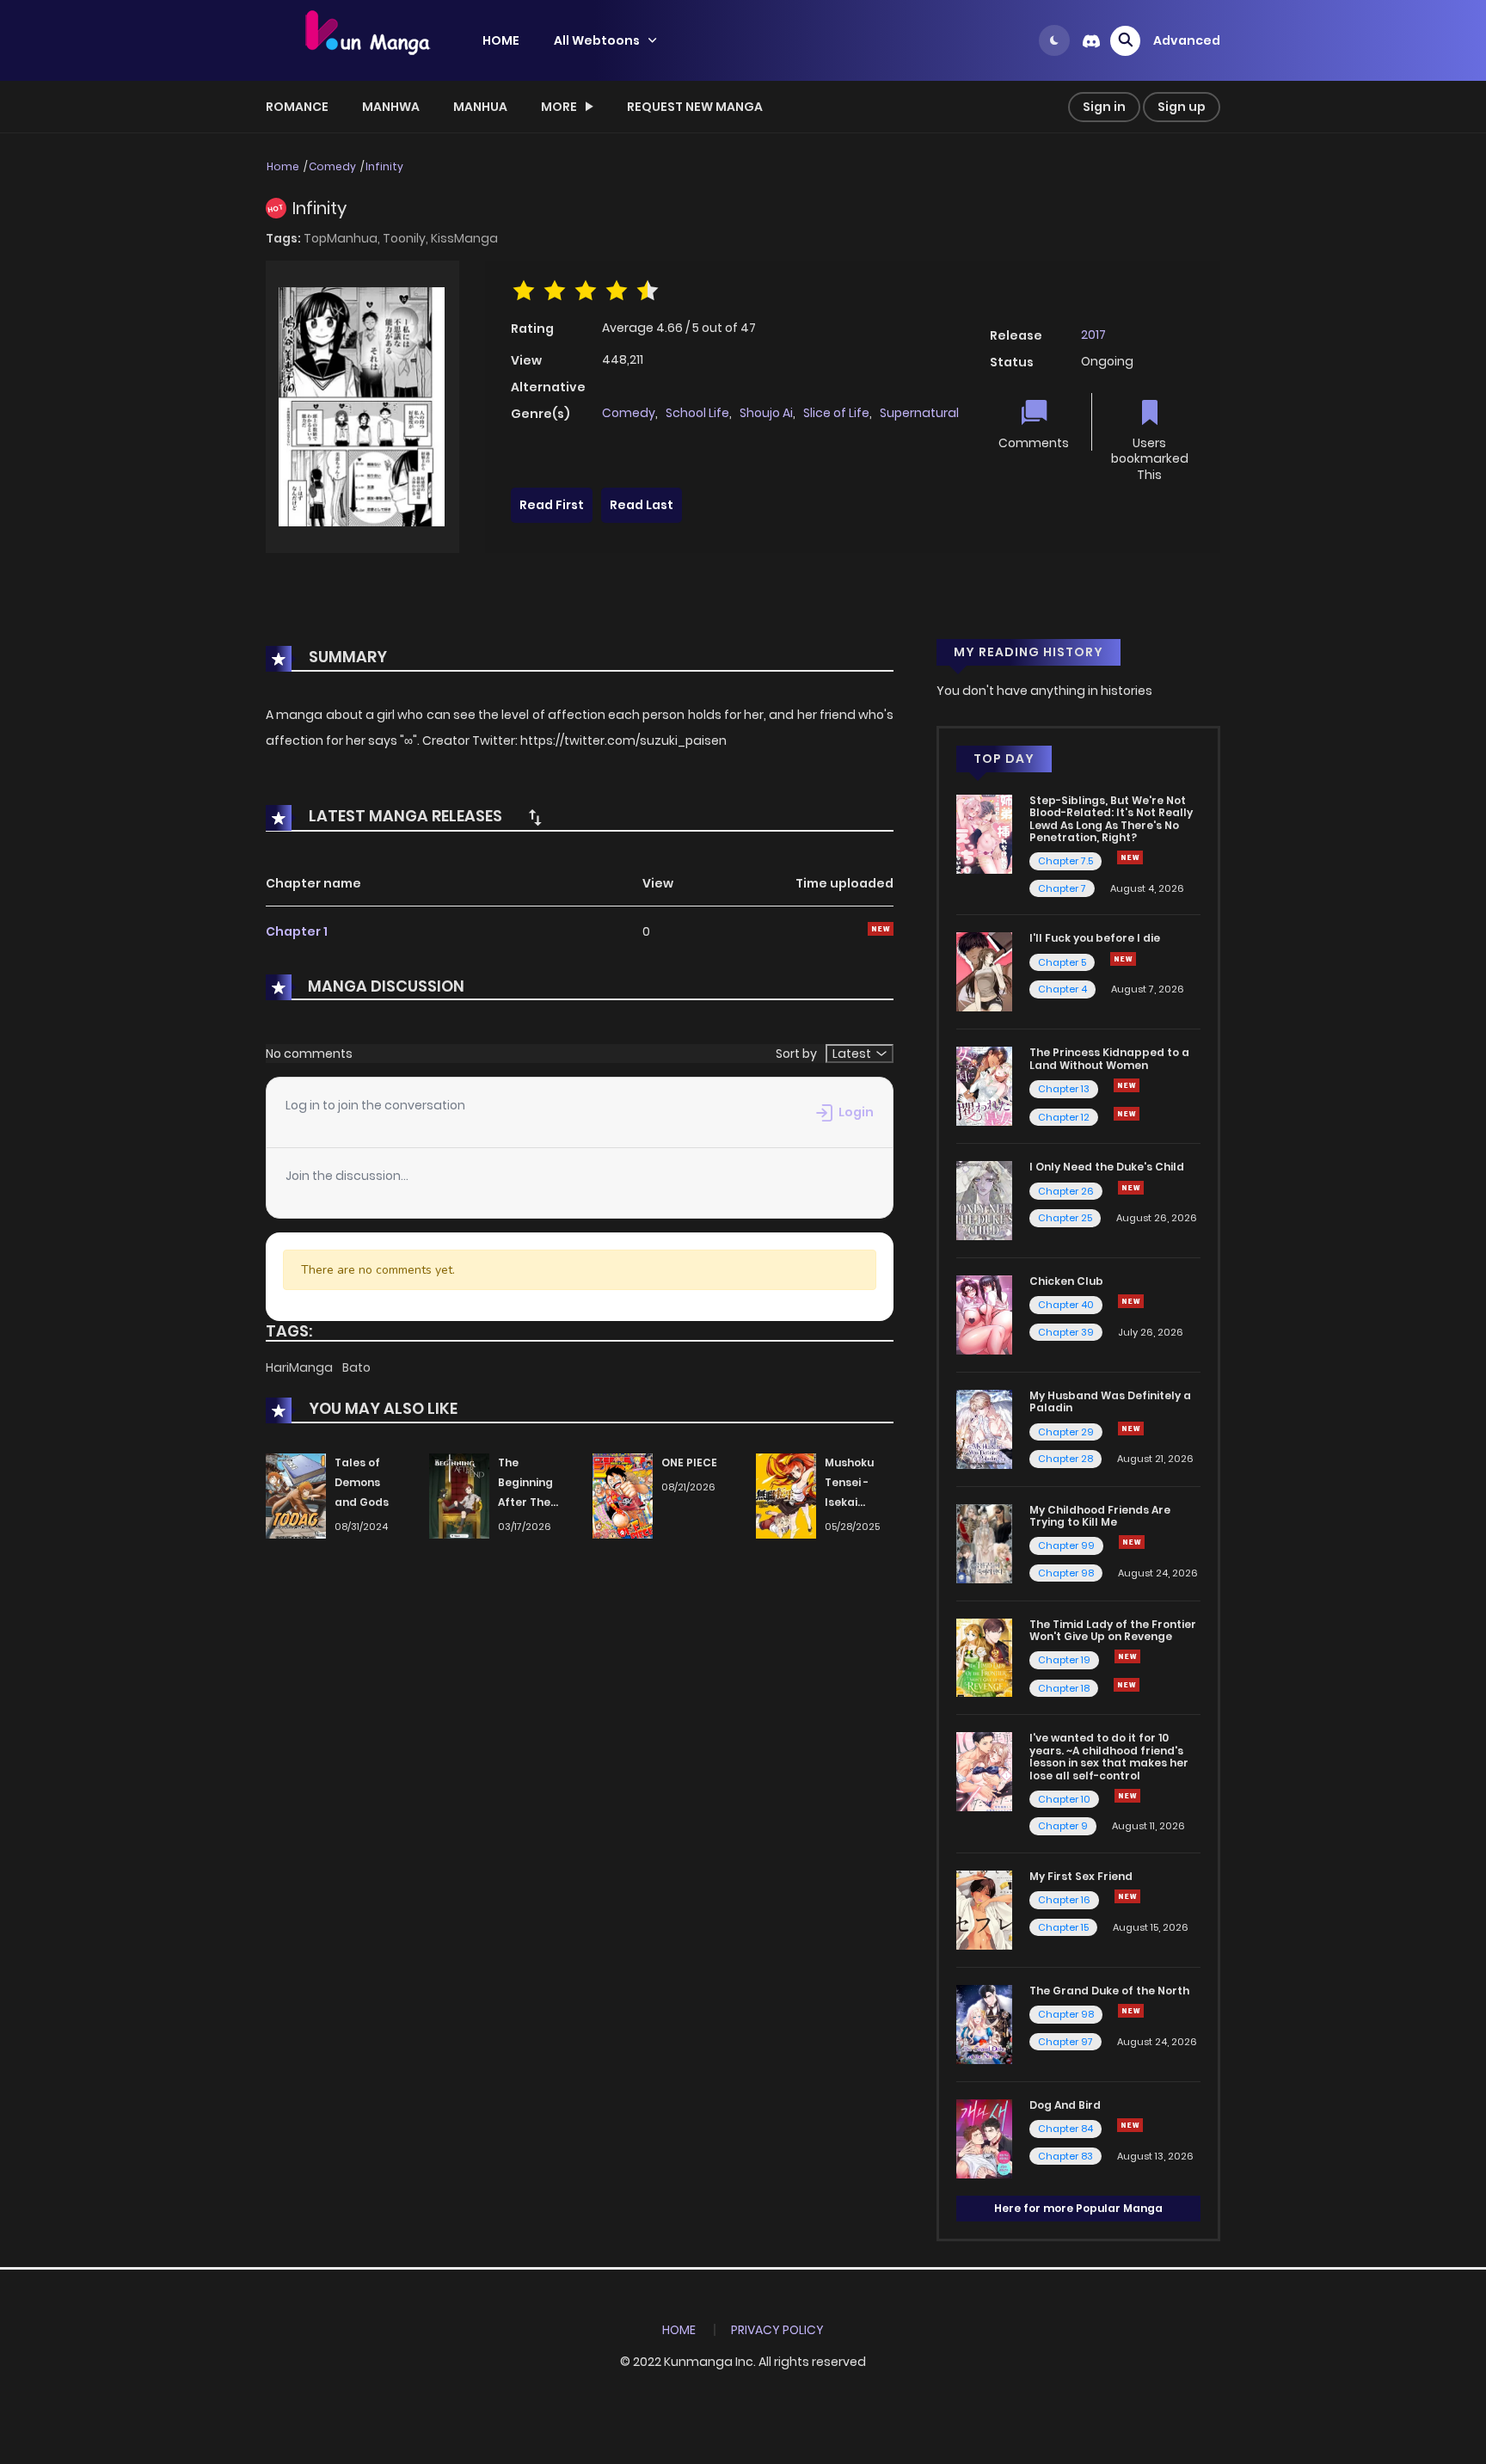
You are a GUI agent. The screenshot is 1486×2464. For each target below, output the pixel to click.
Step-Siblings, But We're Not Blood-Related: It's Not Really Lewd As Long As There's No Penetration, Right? (1111, 819)
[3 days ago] (1131, 2011)
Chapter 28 (1065, 1459)
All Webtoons (597, 40)
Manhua (480, 107)
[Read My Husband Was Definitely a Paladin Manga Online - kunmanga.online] (984, 1429)
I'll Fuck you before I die (1095, 938)
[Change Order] (535, 817)
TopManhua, (343, 238)
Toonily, (407, 238)
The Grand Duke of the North (1109, 1991)
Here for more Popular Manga (1078, 2208)
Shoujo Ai (766, 413)
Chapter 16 (1064, 1900)
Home (283, 166)
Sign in (1104, 107)
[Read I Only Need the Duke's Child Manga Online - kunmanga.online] (984, 1200)
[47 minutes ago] (1132, 1542)
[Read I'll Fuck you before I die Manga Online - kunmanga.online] (984, 971)
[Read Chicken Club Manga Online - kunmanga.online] (984, 1314)
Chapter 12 (1064, 1117)
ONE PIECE (689, 1462)
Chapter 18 (1064, 1688)
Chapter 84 (1065, 2129)
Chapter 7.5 (1065, 861)
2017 (1093, 335)
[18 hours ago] (1127, 1656)
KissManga (464, 238)
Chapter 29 (1066, 1432)
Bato (356, 1367)
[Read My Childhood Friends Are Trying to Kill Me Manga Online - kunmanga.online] (984, 1542)
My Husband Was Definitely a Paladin (1110, 1401)
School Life (697, 413)
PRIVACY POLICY (777, 2330)
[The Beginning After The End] (459, 1496)
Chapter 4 (1062, 989)
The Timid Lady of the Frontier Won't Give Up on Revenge (1113, 1630)
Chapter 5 (1062, 962)
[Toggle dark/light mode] (1054, 40)
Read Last (642, 505)
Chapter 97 (1065, 2042)
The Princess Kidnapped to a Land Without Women (1109, 1058)
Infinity (384, 166)
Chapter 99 (1066, 1545)
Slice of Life (836, 413)
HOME (501, 40)
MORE (559, 107)
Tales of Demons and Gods (362, 1482)
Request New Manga (695, 107)
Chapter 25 (1065, 1218)
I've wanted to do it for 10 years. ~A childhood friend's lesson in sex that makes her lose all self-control (1109, 1756)
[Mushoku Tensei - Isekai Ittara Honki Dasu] (786, 1496)
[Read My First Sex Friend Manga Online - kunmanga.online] (984, 1909)
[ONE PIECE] (623, 1496)
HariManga (301, 1367)
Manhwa (391, 107)
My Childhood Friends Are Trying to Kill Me (1100, 1516)
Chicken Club (1066, 1281)
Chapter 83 (1065, 2156)
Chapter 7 (1062, 888)
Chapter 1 (297, 931)
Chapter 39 (1066, 1332)
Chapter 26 (1066, 1191)
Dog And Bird (1065, 2105)
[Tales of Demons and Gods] (296, 1496)
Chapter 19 (1064, 1660)
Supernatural (919, 413)
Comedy (332, 166)
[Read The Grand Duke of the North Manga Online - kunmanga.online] (984, 2024)
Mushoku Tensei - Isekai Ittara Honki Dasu (858, 1502)
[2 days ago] (1131, 1429)
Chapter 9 (1063, 1826)
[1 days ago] (1127, 1085)
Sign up (1182, 107)
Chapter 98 (1066, 1573)
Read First (552, 505)
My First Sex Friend (1081, 1876)
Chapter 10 (1064, 1799)
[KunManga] (365, 40)
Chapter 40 (1066, 1305)
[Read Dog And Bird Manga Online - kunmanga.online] (984, 2137)
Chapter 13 (1064, 1089)
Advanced (1187, 40)
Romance (297, 107)
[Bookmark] (1150, 414)
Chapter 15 (1063, 1927)
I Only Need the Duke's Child (1107, 1167)
